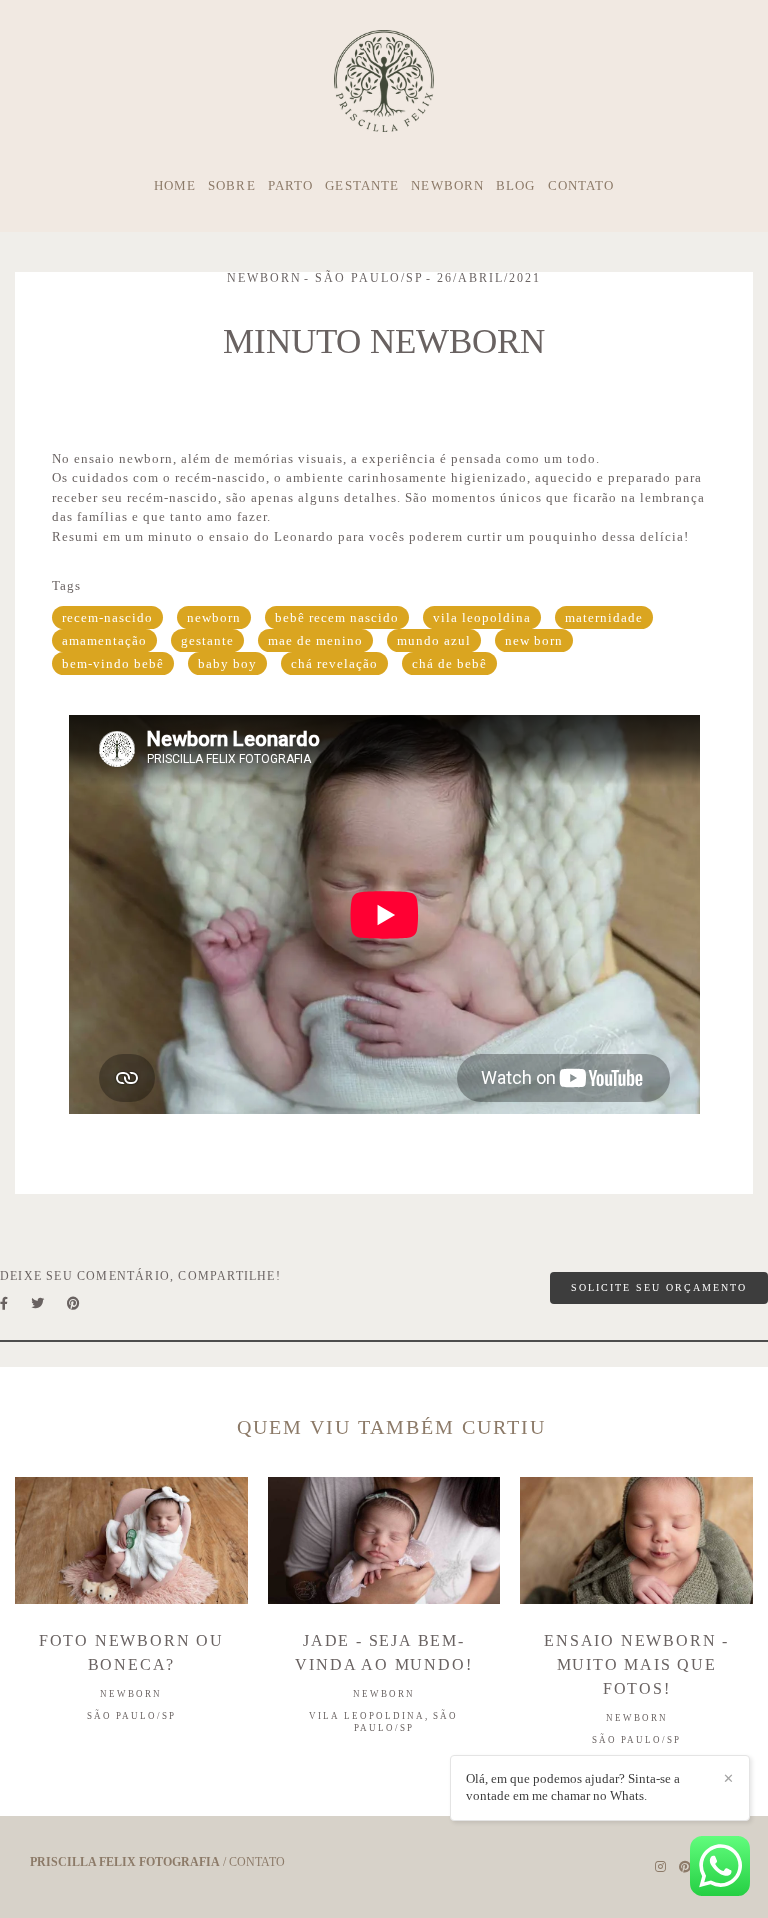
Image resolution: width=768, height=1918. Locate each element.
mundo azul (434, 640)
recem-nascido (107, 617)
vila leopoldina (482, 617)
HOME (175, 185)
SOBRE (232, 185)
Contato (257, 1862)
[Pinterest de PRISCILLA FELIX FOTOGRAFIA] (685, 1867)
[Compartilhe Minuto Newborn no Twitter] (39, 1303)
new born (534, 640)
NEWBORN (447, 185)
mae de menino (315, 640)
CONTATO (581, 185)
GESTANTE (362, 185)
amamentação (104, 640)
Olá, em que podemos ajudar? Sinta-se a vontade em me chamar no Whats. (573, 1787)
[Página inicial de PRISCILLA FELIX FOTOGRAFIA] (384, 82)
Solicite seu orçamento (659, 1287)
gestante (207, 640)
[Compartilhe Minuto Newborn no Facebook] (5, 1303)
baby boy (227, 663)
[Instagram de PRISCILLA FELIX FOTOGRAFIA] (660, 1867)
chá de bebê (449, 663)
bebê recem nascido (337, 617)
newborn (214, 617)
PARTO (291, 185)
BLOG (515, 185)
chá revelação (334, 663)
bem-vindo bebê (113, 663)
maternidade (604, 617)
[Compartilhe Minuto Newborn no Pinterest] (75, 1303)
